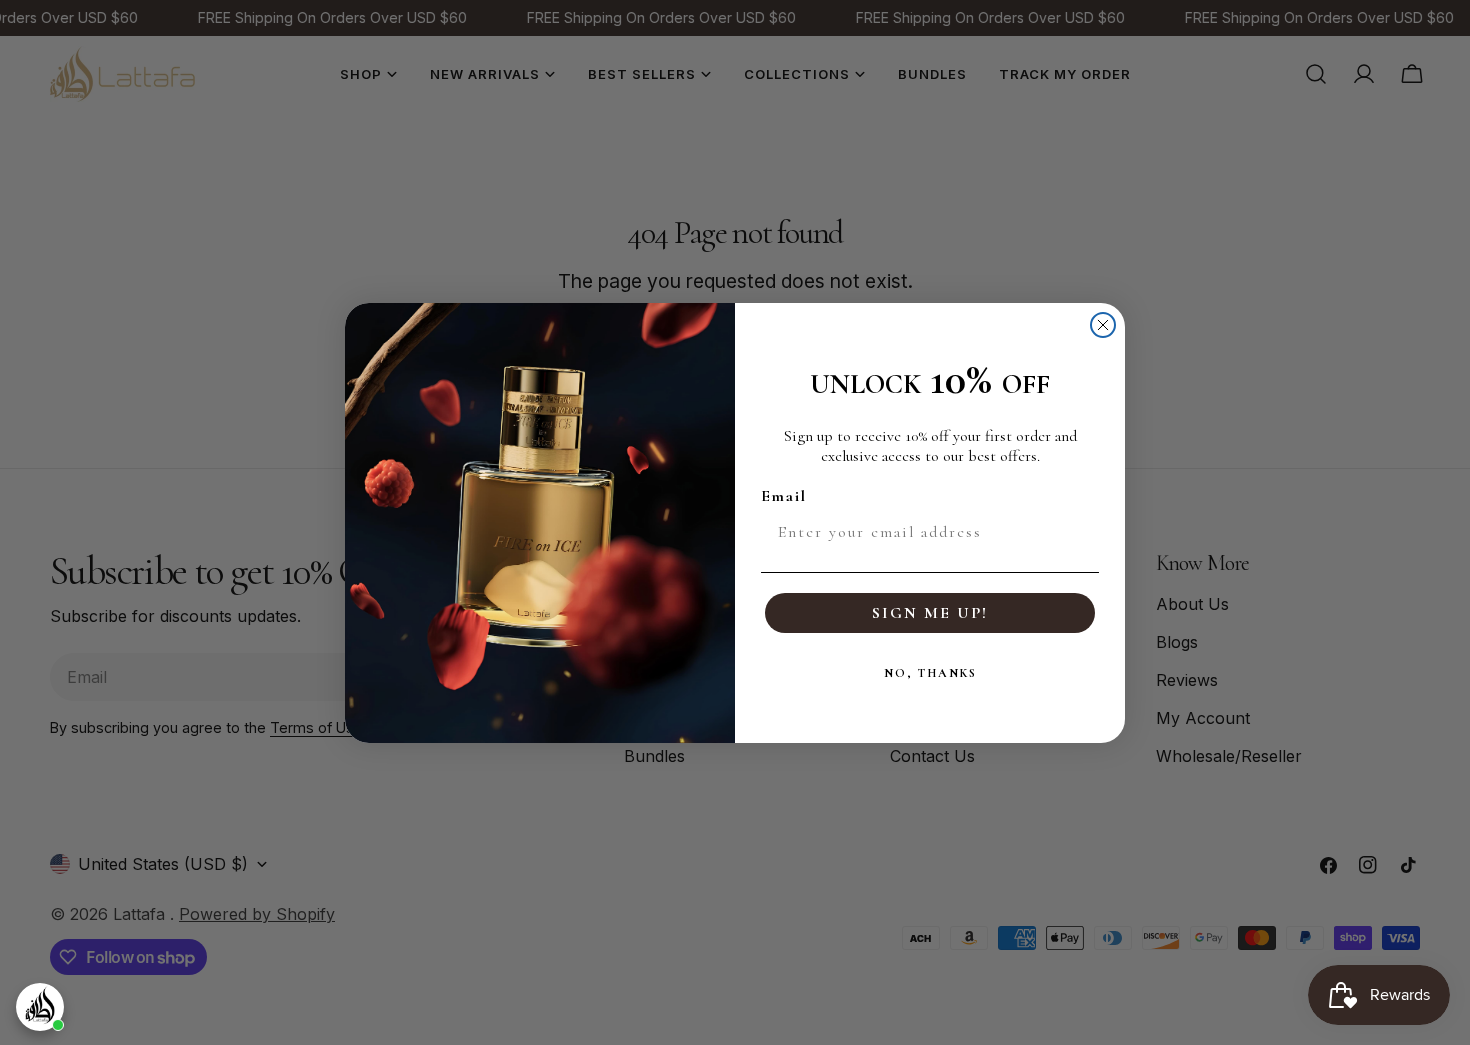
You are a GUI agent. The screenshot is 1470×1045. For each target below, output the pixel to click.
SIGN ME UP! (930, 613)
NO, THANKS (930, 673)
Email (784, 496)
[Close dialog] (1103, 325)
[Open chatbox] (40, 1007)
